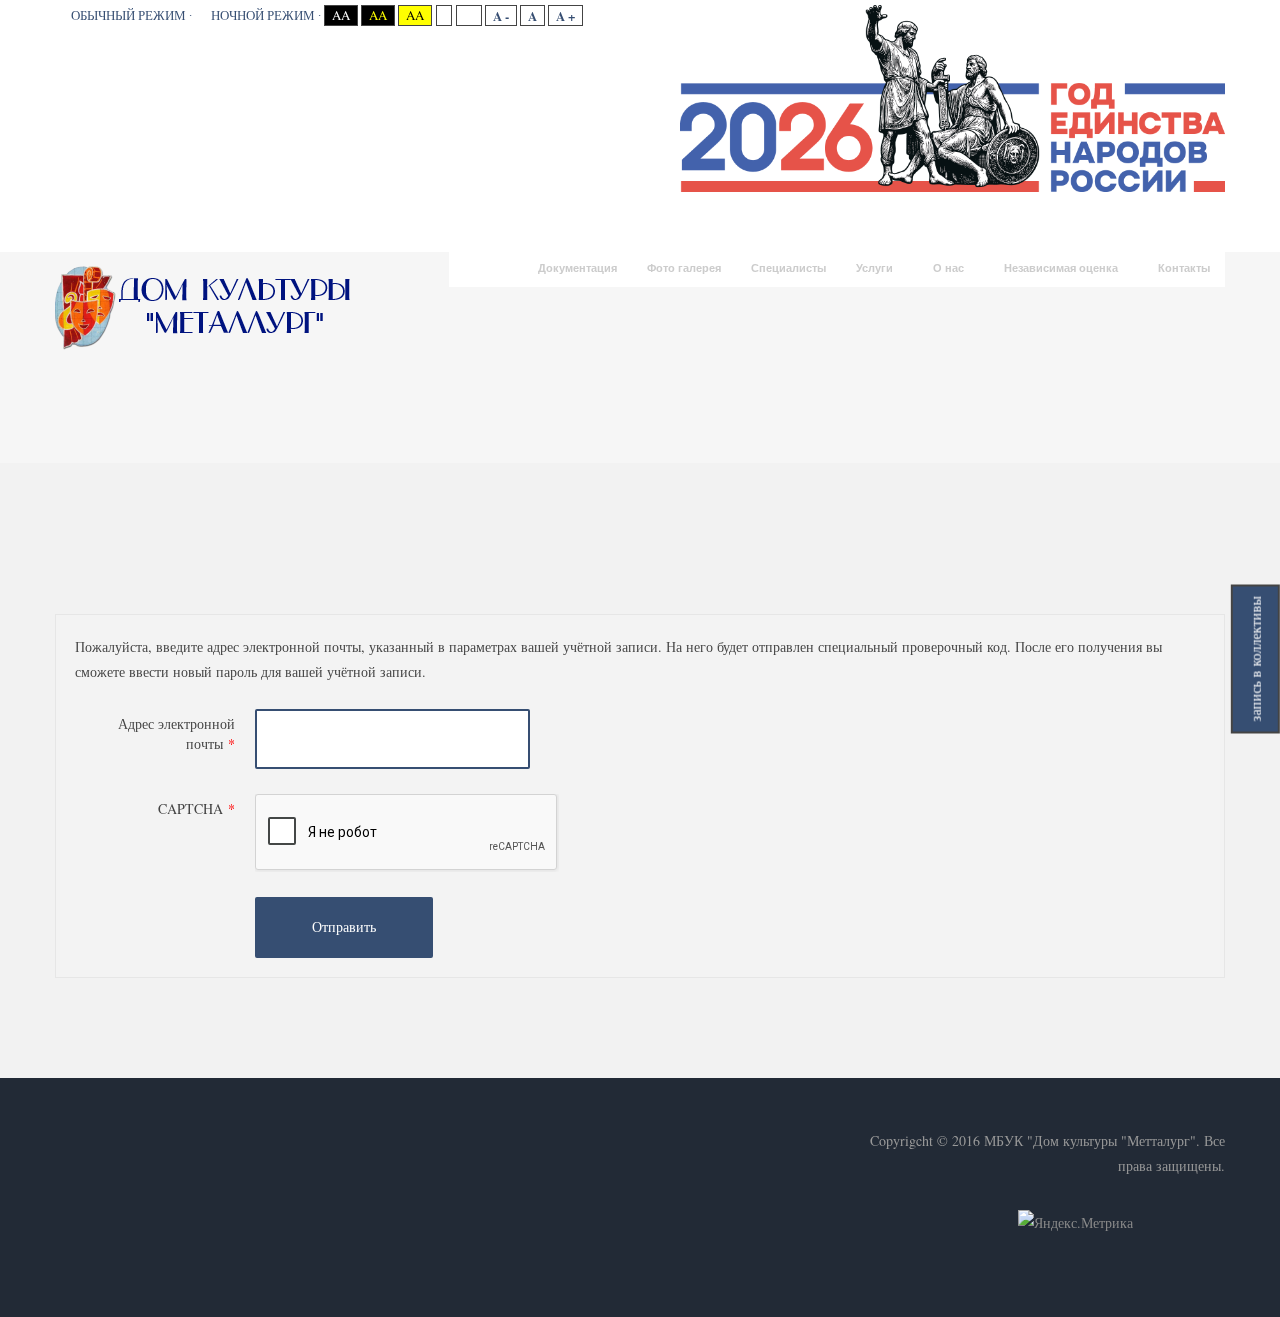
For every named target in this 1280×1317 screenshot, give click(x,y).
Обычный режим (128, 15)
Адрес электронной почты (176, 733)
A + (565, 15)
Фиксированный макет (443, 15)
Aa (341, 15)
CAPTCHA (196, 808)
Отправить (344, 926)
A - (501, 15)
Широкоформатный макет (468, 15)
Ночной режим (263, 15)
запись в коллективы (1255, 658)
